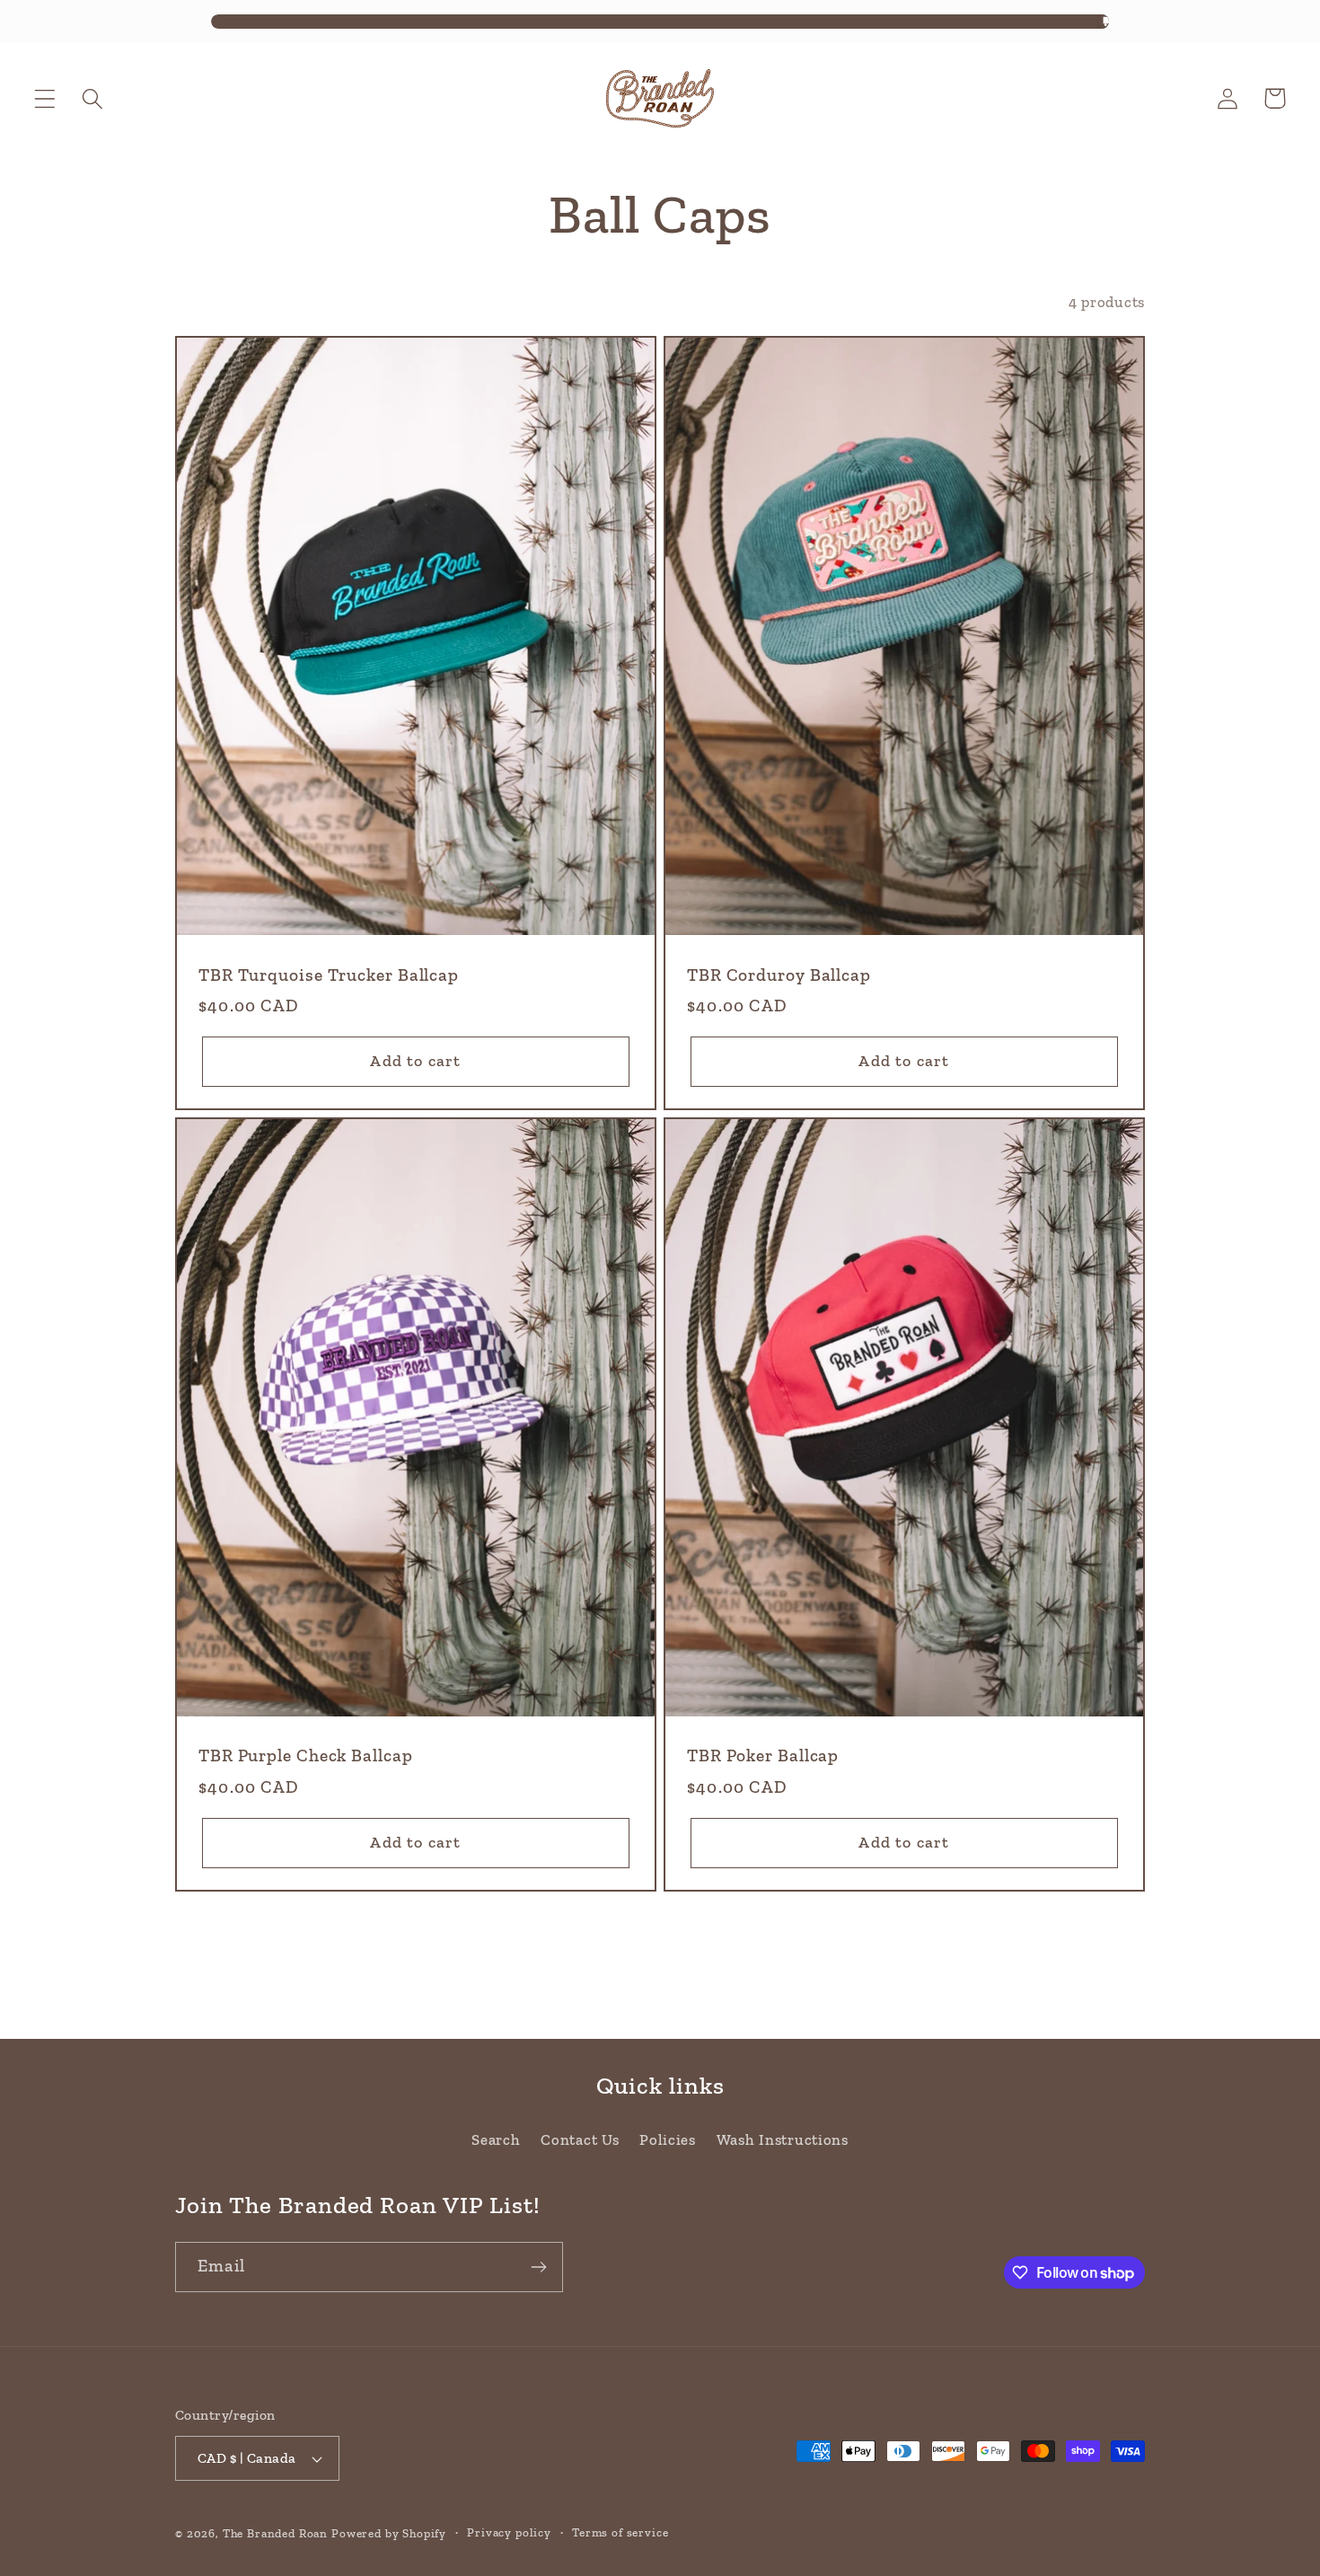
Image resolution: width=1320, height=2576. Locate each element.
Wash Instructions (783, 2139)
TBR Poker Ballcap (763, 1756)
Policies (668, 2139)
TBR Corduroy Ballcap (779, 975)
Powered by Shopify (389, 2533)
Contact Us (580, 2139)
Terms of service (620, 2532)
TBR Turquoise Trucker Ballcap (329, 975)
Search (496, 2139)
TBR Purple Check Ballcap (306, 1756)
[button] (45, 98)
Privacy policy (509, 2532)
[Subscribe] (538, 2267)
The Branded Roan (275, 2533)
